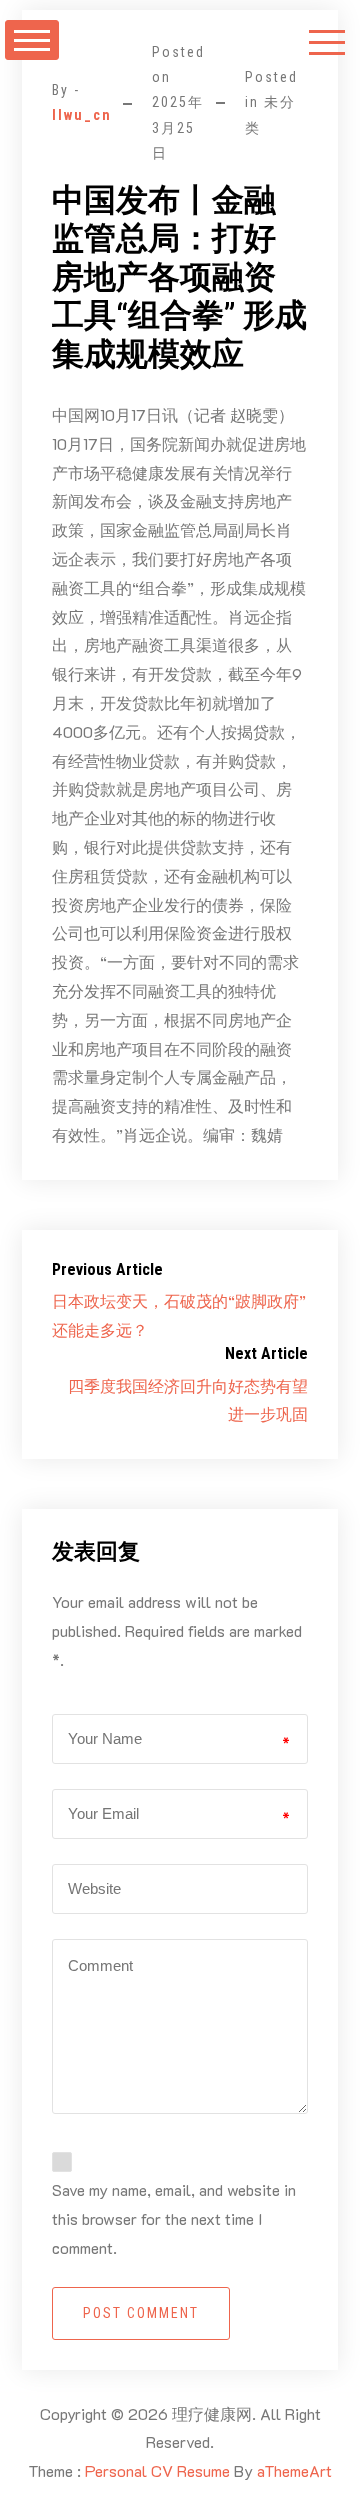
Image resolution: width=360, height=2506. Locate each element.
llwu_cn (82, 115)
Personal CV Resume (157, 2470)
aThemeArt (294, 2470)
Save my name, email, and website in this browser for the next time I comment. (174, 2218)
